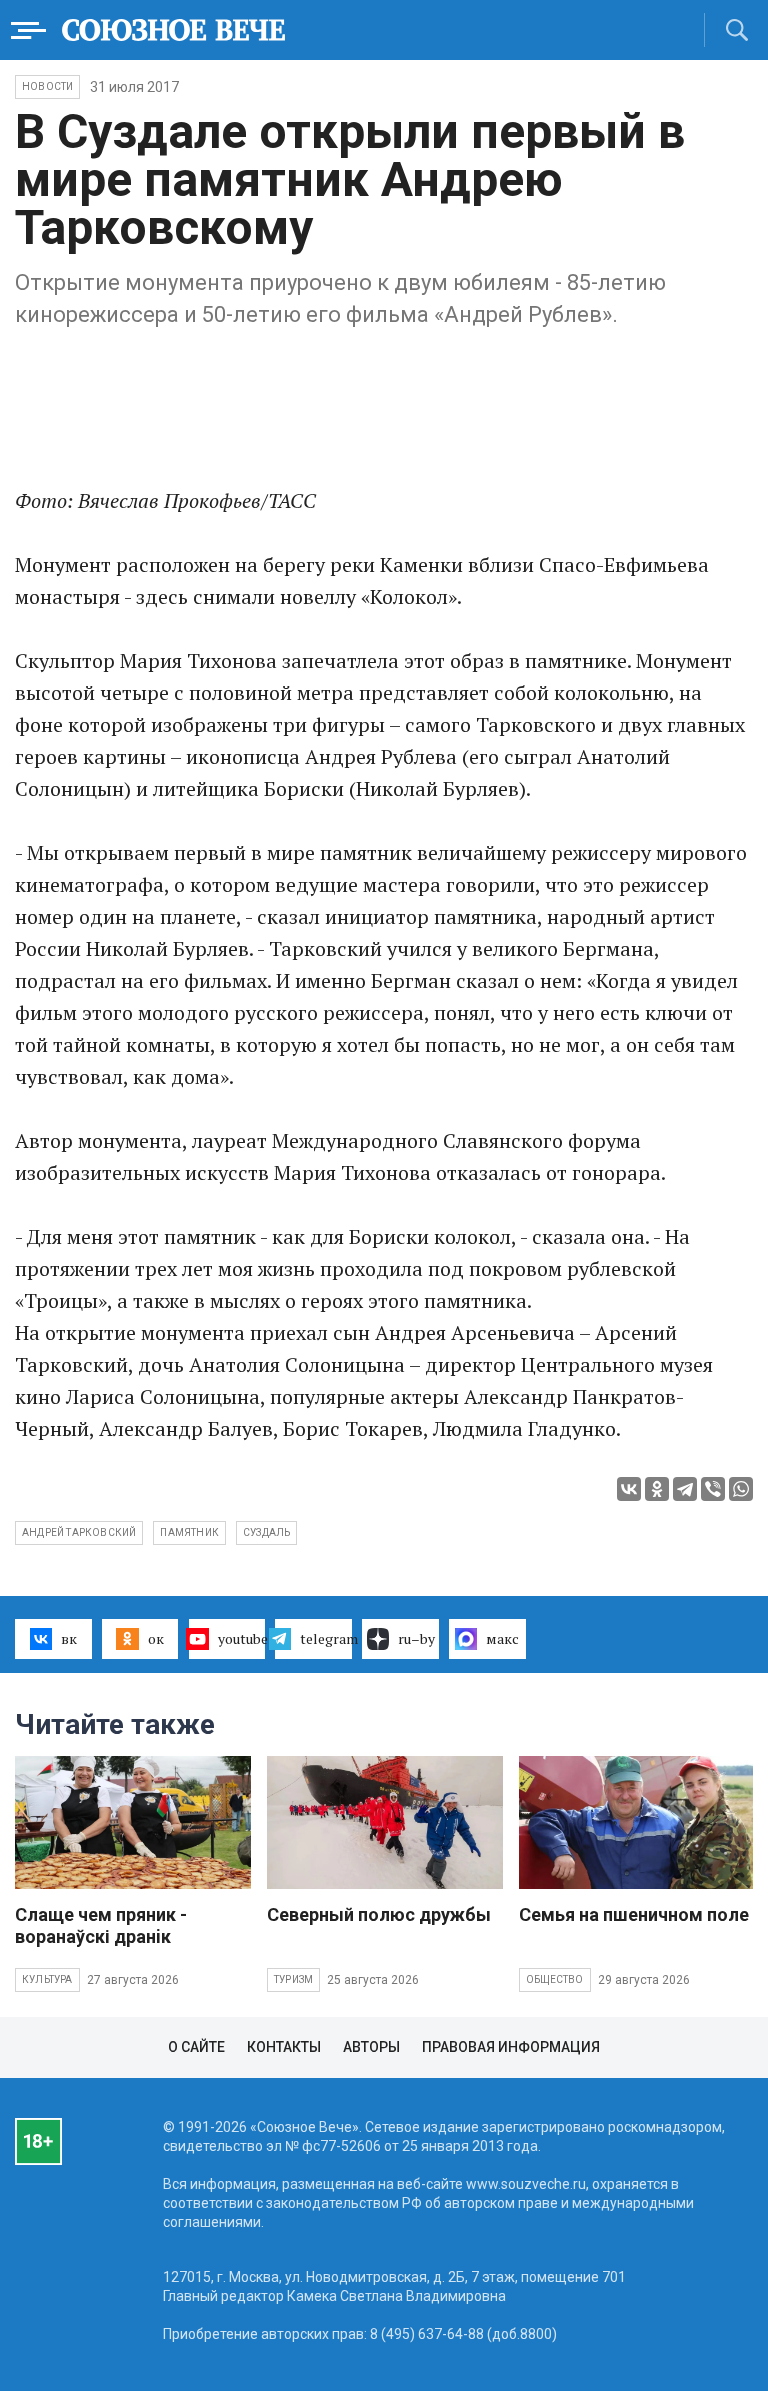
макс (502, 1638)
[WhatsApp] (741, 1489)
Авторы (371, 2047)
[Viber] (713, 1489)
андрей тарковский (79, 1532)
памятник (189, 1532)
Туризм (293, 1979)
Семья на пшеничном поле (634, 1914)
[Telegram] (685, 1489)
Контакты (284, 2047)
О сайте (196, 2047)
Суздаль (266, 1532)
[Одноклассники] (657, 1489)
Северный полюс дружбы (379, 1914)
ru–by (416, 1638)
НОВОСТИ (47, 86)
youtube (242, 1638)
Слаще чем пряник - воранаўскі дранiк (101, 1925)
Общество (555, 1979)
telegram (326, 1638)
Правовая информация (511, 2047)
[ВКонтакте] (629, 1489)
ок (156, 1638)
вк (69, 1638)
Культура (47, 1979)
